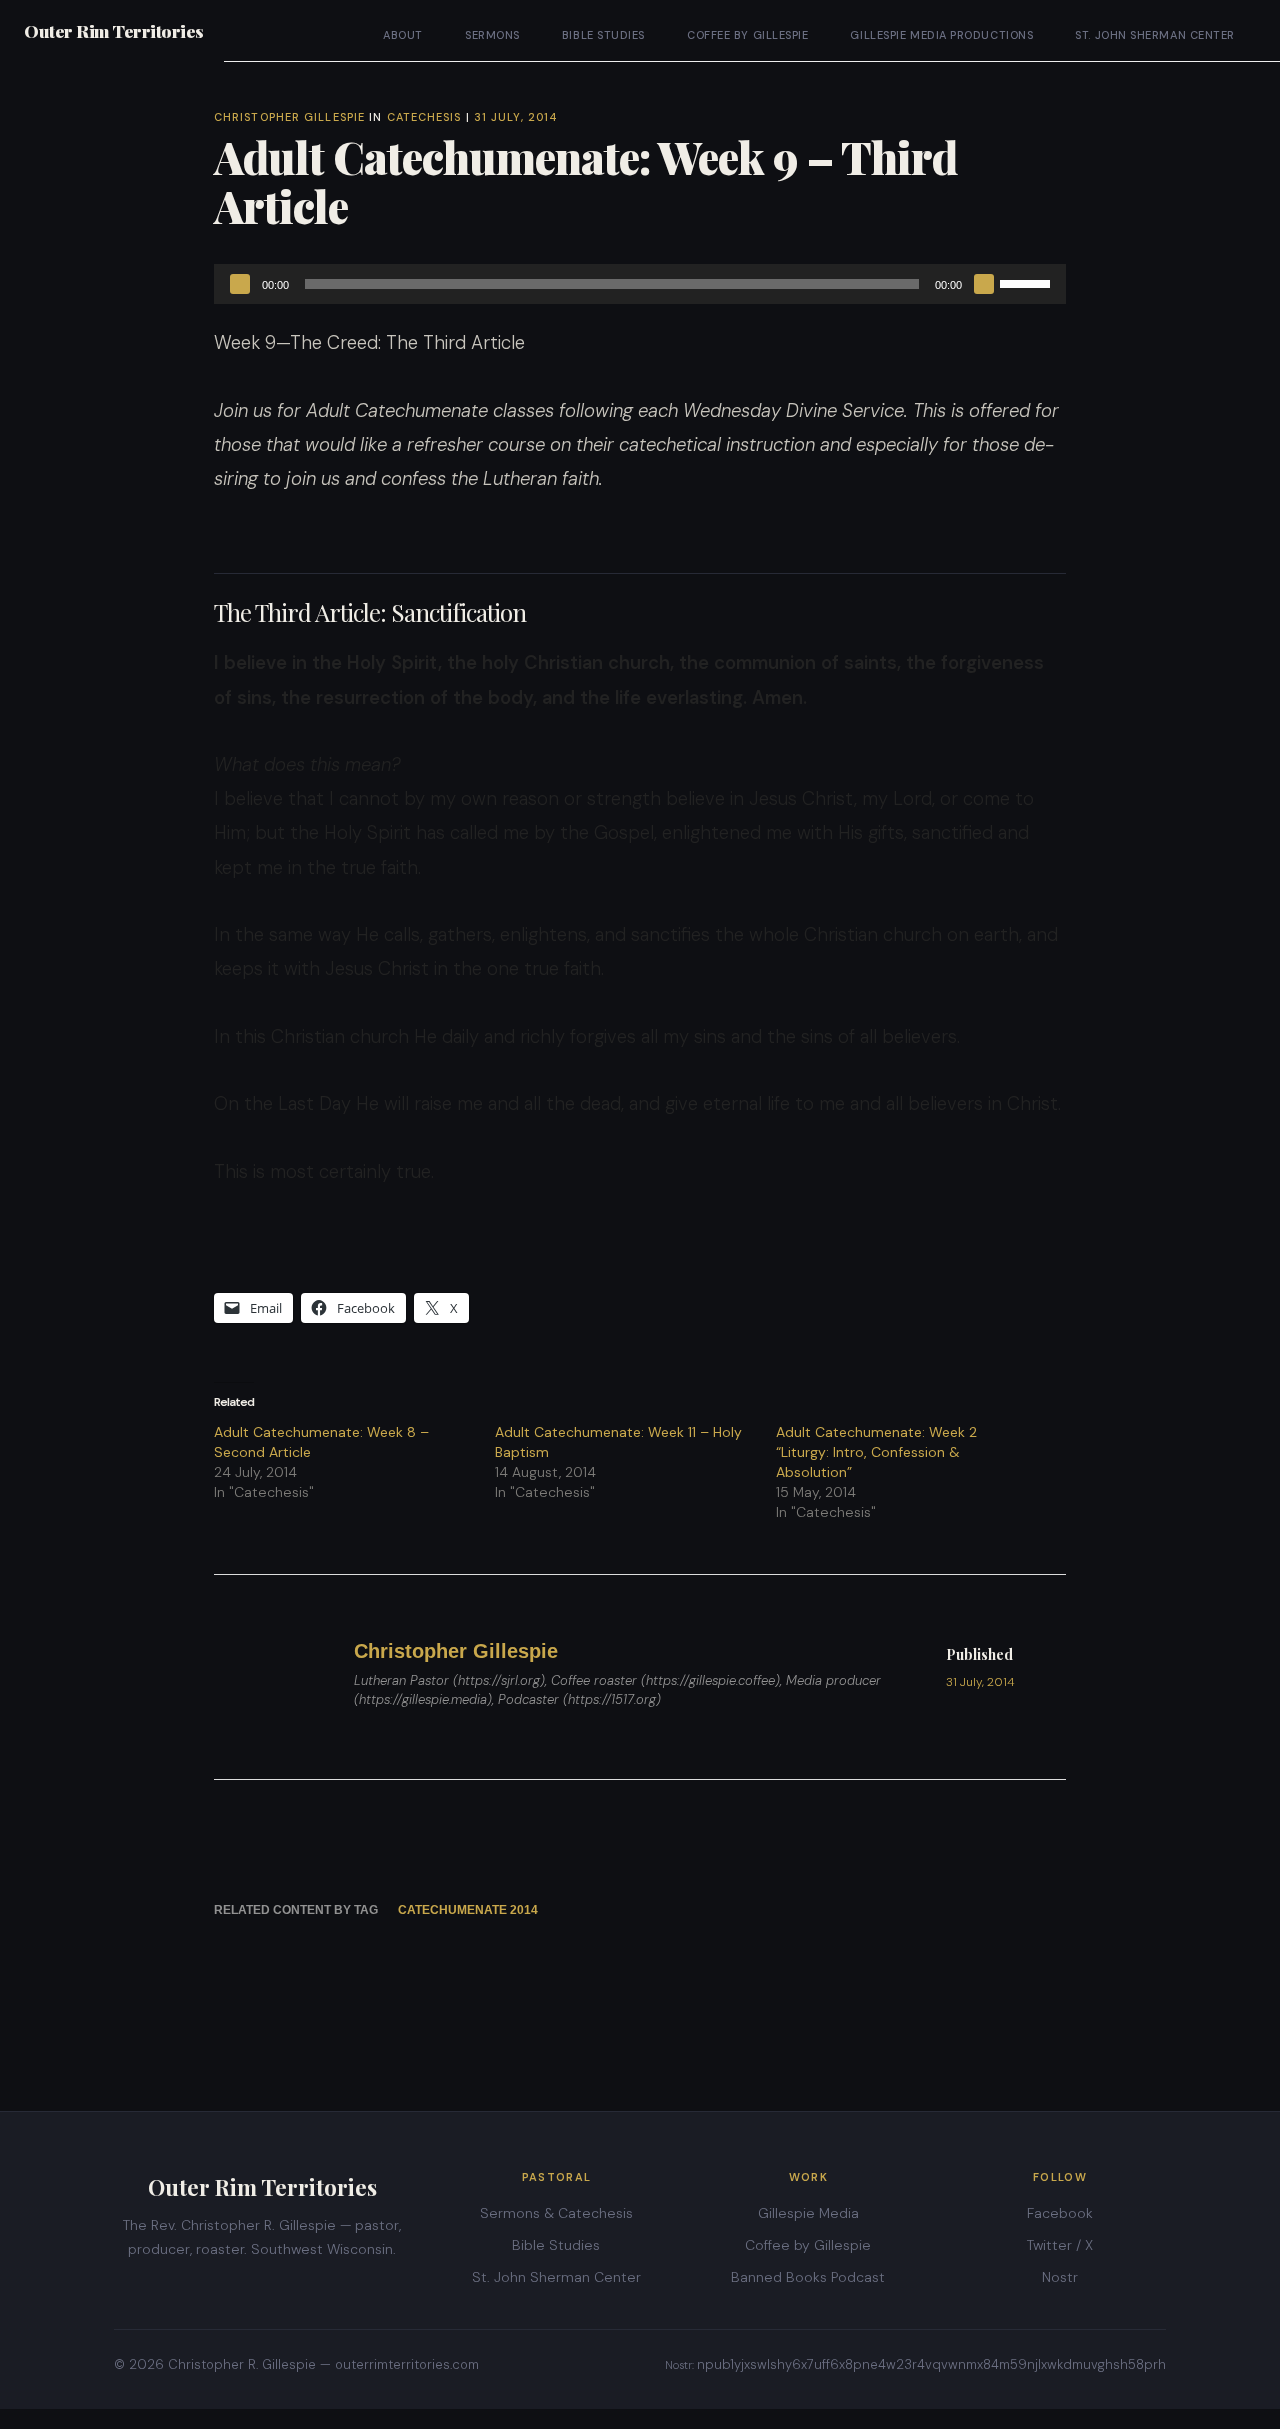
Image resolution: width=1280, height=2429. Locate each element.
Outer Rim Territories (114, 30)
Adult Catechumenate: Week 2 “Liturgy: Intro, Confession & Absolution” (876, 1452)
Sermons (492, 35)
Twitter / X (1060, 2245)
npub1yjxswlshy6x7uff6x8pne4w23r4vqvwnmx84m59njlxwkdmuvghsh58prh (931, 2364)
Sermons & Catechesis (556, 2213)
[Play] (240, 284)
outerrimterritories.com (407, 2364)
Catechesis (424, 117)
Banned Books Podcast (808, 2277)
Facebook (1060, 2213)
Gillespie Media (808, 2213)
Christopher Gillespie (289, 117)
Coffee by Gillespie (747, 35)
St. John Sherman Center (1155, 35)
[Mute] (984, 284)
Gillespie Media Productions (941, 35)
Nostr (1060, 2277)
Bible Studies (603, 35)
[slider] (1028, 282)
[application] (640, 284)
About (403, 35)
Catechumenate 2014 (468, 1910)
